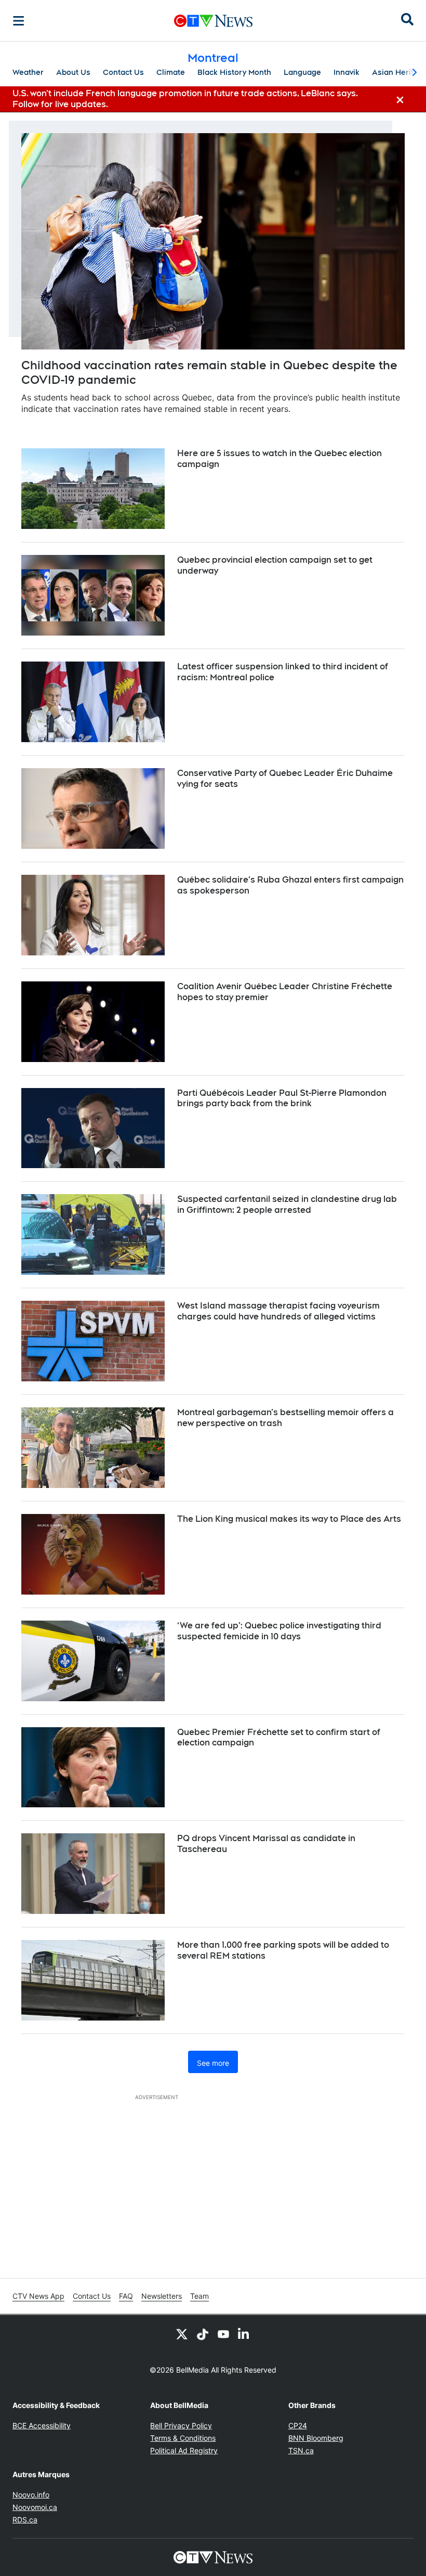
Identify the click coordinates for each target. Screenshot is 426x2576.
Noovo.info (31, 2495)
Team (199, 2296)
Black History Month (234, 72)
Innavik (347, 72)
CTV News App (38, 2296)
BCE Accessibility (42, 2425)
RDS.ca (25, 2520)
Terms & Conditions (183, 2438)
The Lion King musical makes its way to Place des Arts (289, 1519)
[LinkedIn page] (244, 2334)
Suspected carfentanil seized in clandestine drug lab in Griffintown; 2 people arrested (287, 1205)
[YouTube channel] (223, 2334)
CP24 (298, 2425)
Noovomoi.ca (35, 2507)
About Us (73, 72)
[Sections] (19, 21)
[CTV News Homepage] (213, 21)
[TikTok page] (203, 2334)
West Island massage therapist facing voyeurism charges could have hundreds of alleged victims (278, 1311)
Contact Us (123, 72)
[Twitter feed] (182, 2334)
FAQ (126, 2296)
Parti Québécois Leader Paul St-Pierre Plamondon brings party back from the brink (282, 1098)
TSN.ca (301, 2450)
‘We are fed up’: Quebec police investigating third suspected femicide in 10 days (279, 1631)
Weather (28, 72)
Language (302, 72)
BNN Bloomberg (316, 2438)
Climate (171, 72)
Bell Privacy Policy (181, 2425)
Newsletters (162, 2296)
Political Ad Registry (184, 2450)
